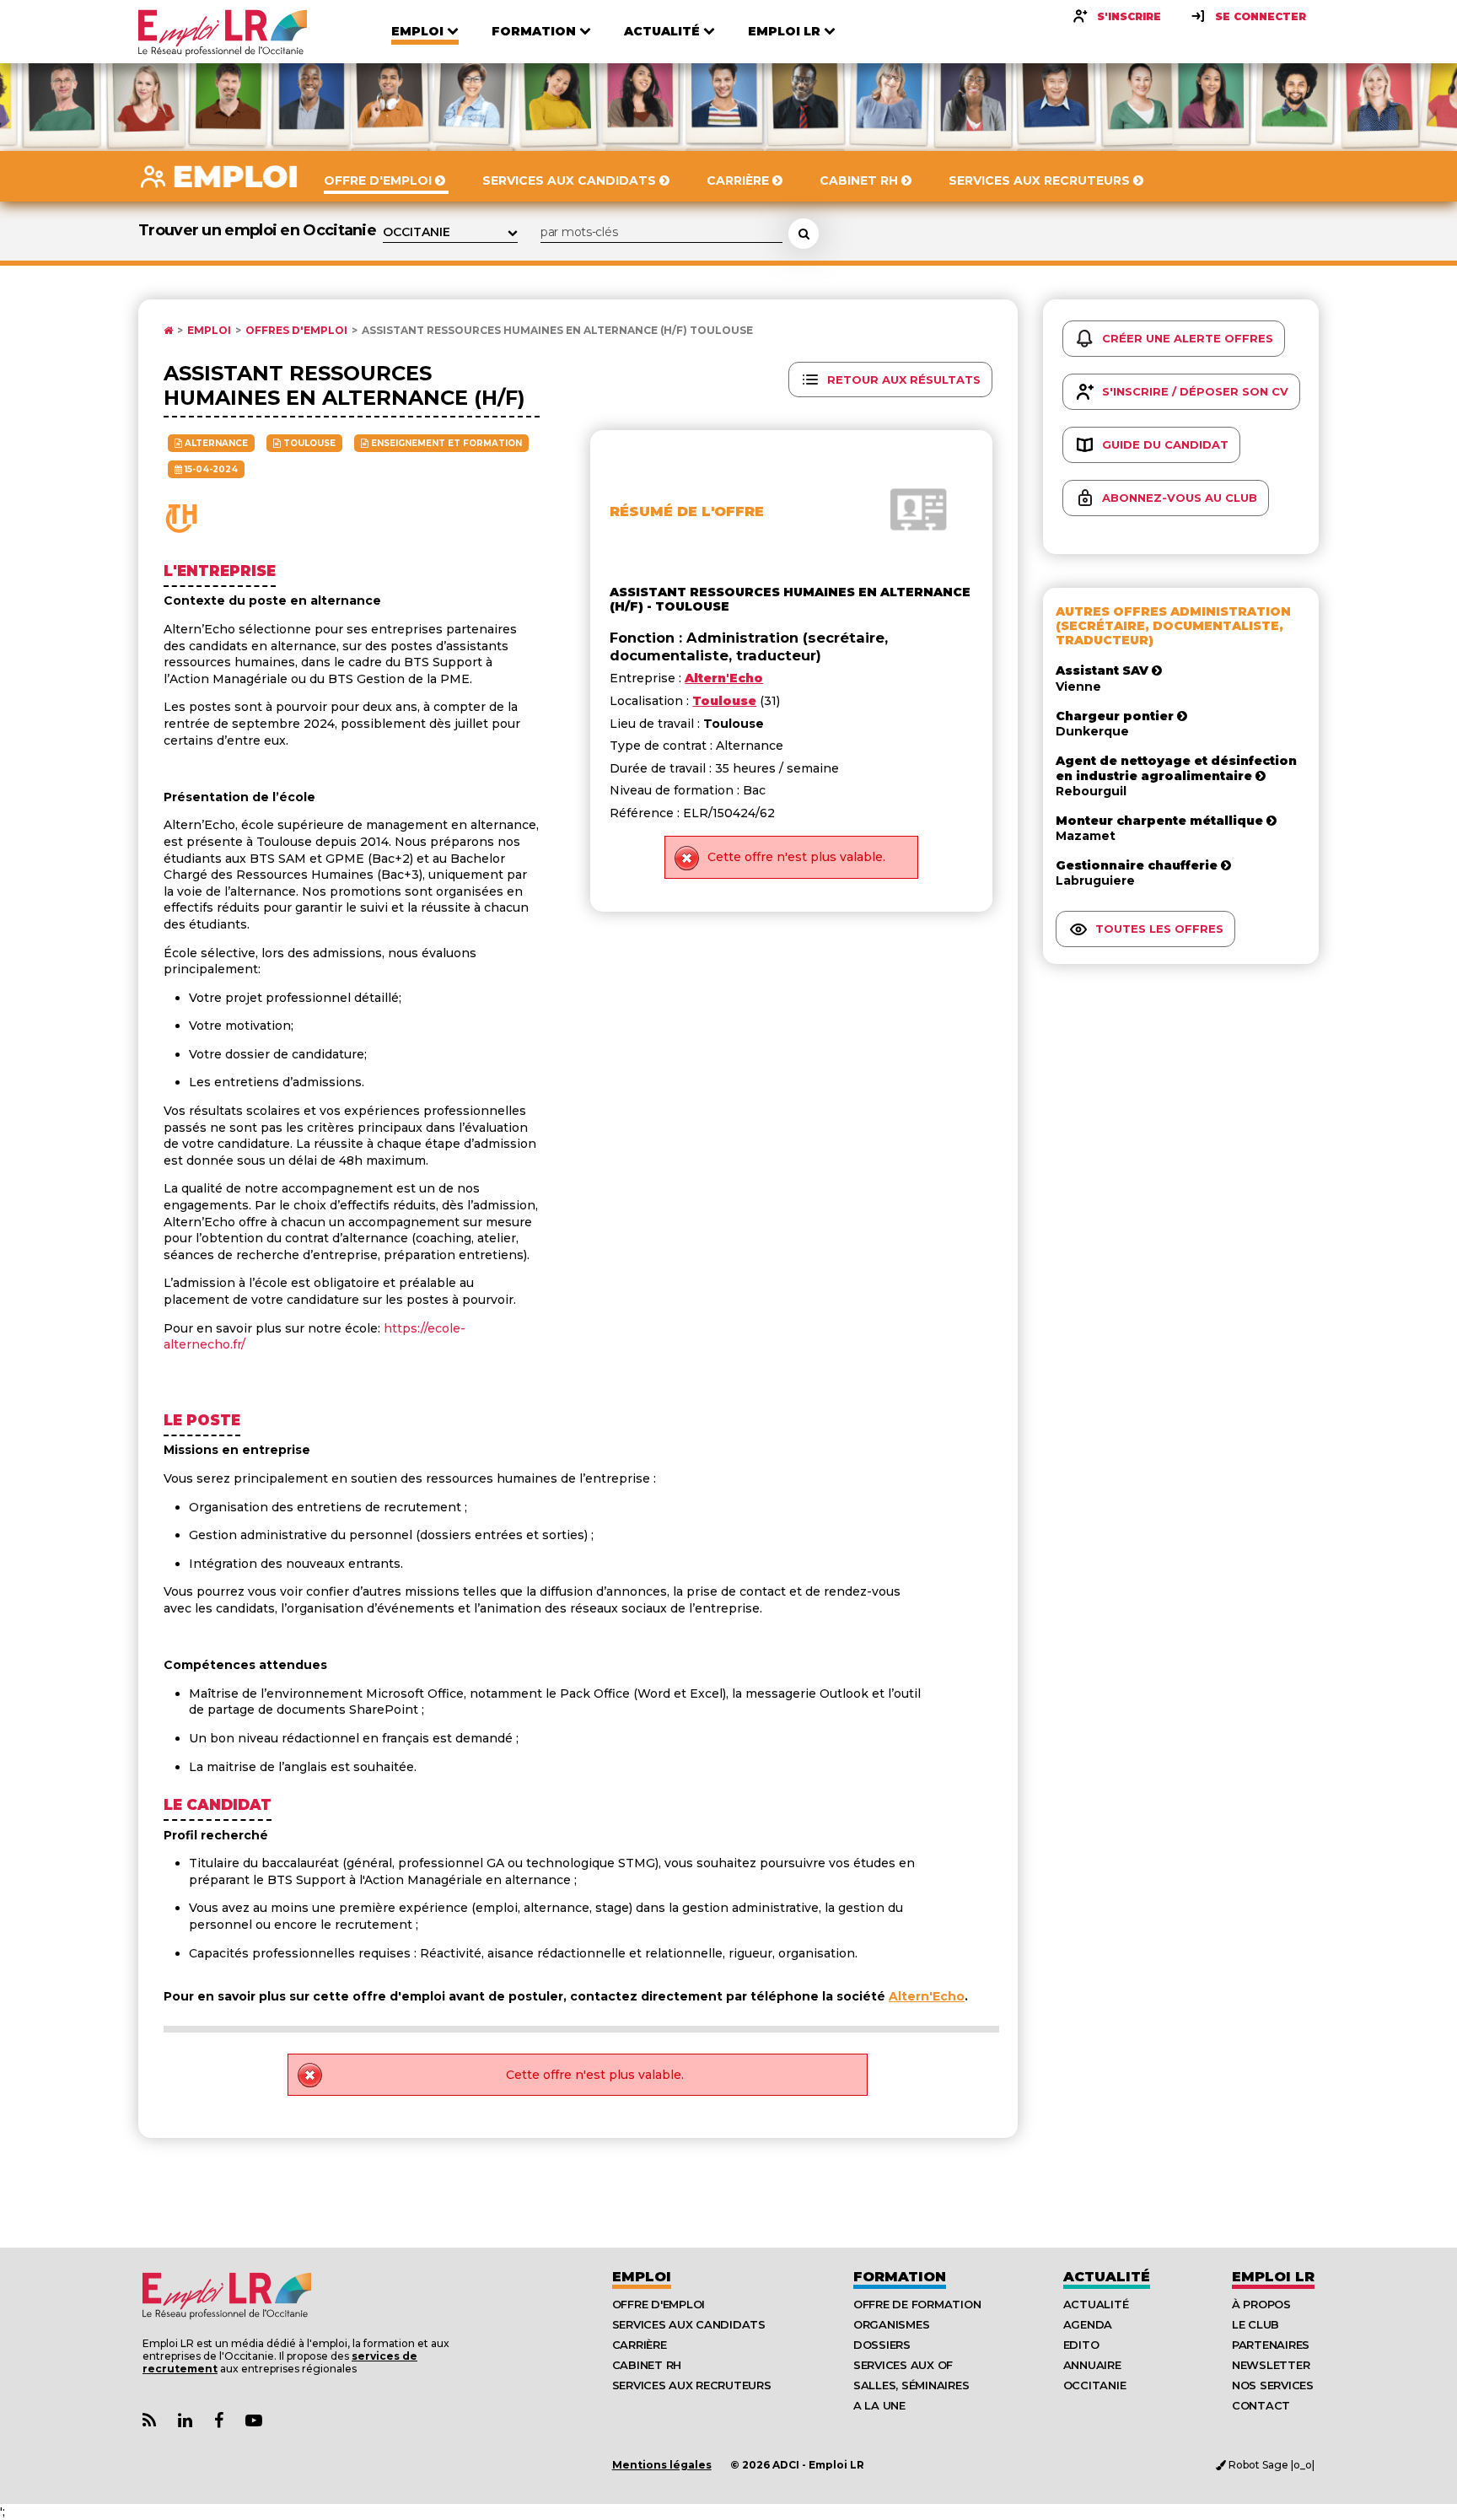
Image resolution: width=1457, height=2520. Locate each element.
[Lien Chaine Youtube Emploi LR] (254, 2421)
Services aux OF (903, 2365)
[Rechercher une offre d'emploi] (804, 234)
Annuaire (1092, 2365)
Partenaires (1271, 2345)
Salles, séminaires (911, 2385)
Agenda (1088, 2324)
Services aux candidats (689, 2324)
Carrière (640, 2345)
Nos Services (1273, 2385)
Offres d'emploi (296, 331)
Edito (1081, 2345)
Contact (1261, 2405)
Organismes (891, 2324)
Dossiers (882, 2345)
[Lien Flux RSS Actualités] (149, 2421)
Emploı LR (1273, 2277)
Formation (900, 2277)
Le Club (1255, 2324)
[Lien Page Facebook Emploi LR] (219, 2421)
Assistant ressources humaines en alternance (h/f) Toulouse (557, 331)
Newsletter (1271, 2365)
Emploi (209, 331)
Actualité (1107, 2277)
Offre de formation (917, 2304)
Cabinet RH (647, 2365)
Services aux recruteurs (692, 2385)
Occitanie (1095, 2385)
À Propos (1261, 2304)
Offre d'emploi (659, 2304)
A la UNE (879, 2405)
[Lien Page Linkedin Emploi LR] (185, 2421)
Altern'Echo (927, 1996)
